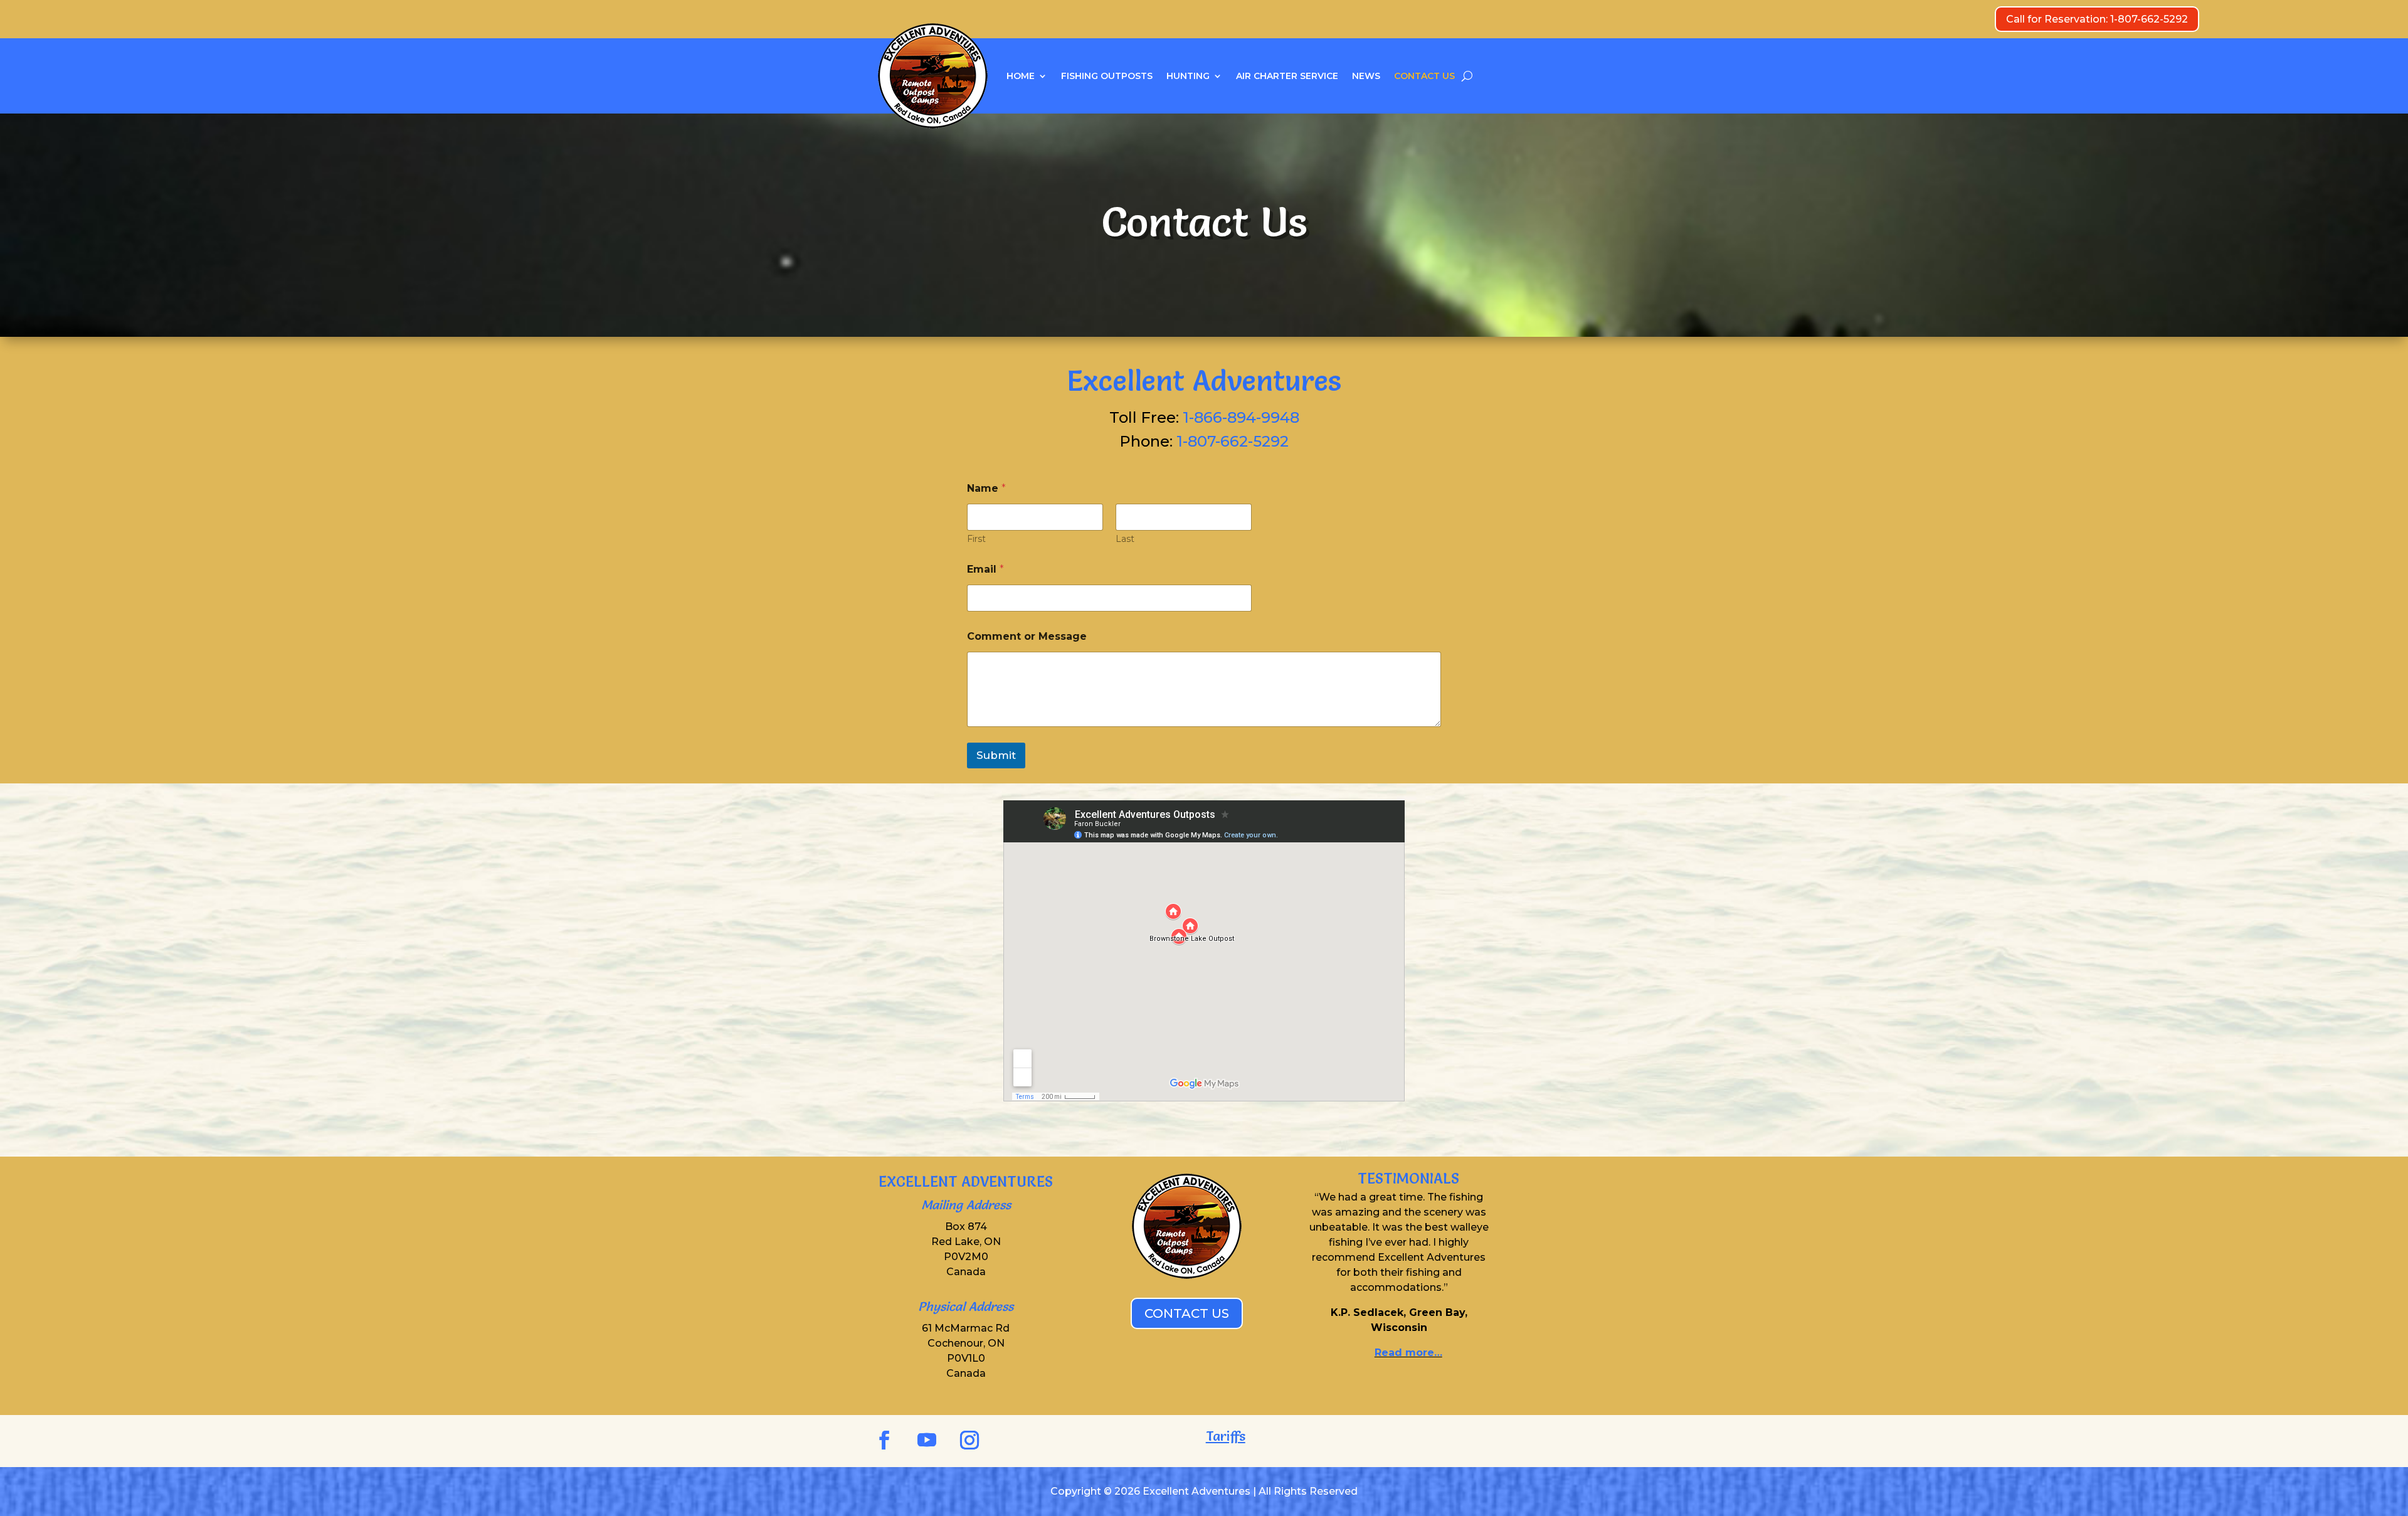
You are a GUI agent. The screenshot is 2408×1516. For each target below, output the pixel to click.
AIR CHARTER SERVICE (1287, 76)
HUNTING (1188, 76)
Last (1125, 539)
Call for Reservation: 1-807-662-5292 (2097, 19)
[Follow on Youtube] (927, 1440)
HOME (1021, 76)
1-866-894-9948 (1241, 417)
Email (985, 569)
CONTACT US (1424, 76)
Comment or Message (1027, 636)
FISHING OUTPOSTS (1107, 76)
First (976, 539)
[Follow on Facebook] (884, 1440)
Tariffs (1226, 1436)
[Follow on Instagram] (969, 1440)
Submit (996, 755)
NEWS (1366, 76)
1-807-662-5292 (1233, 441)
